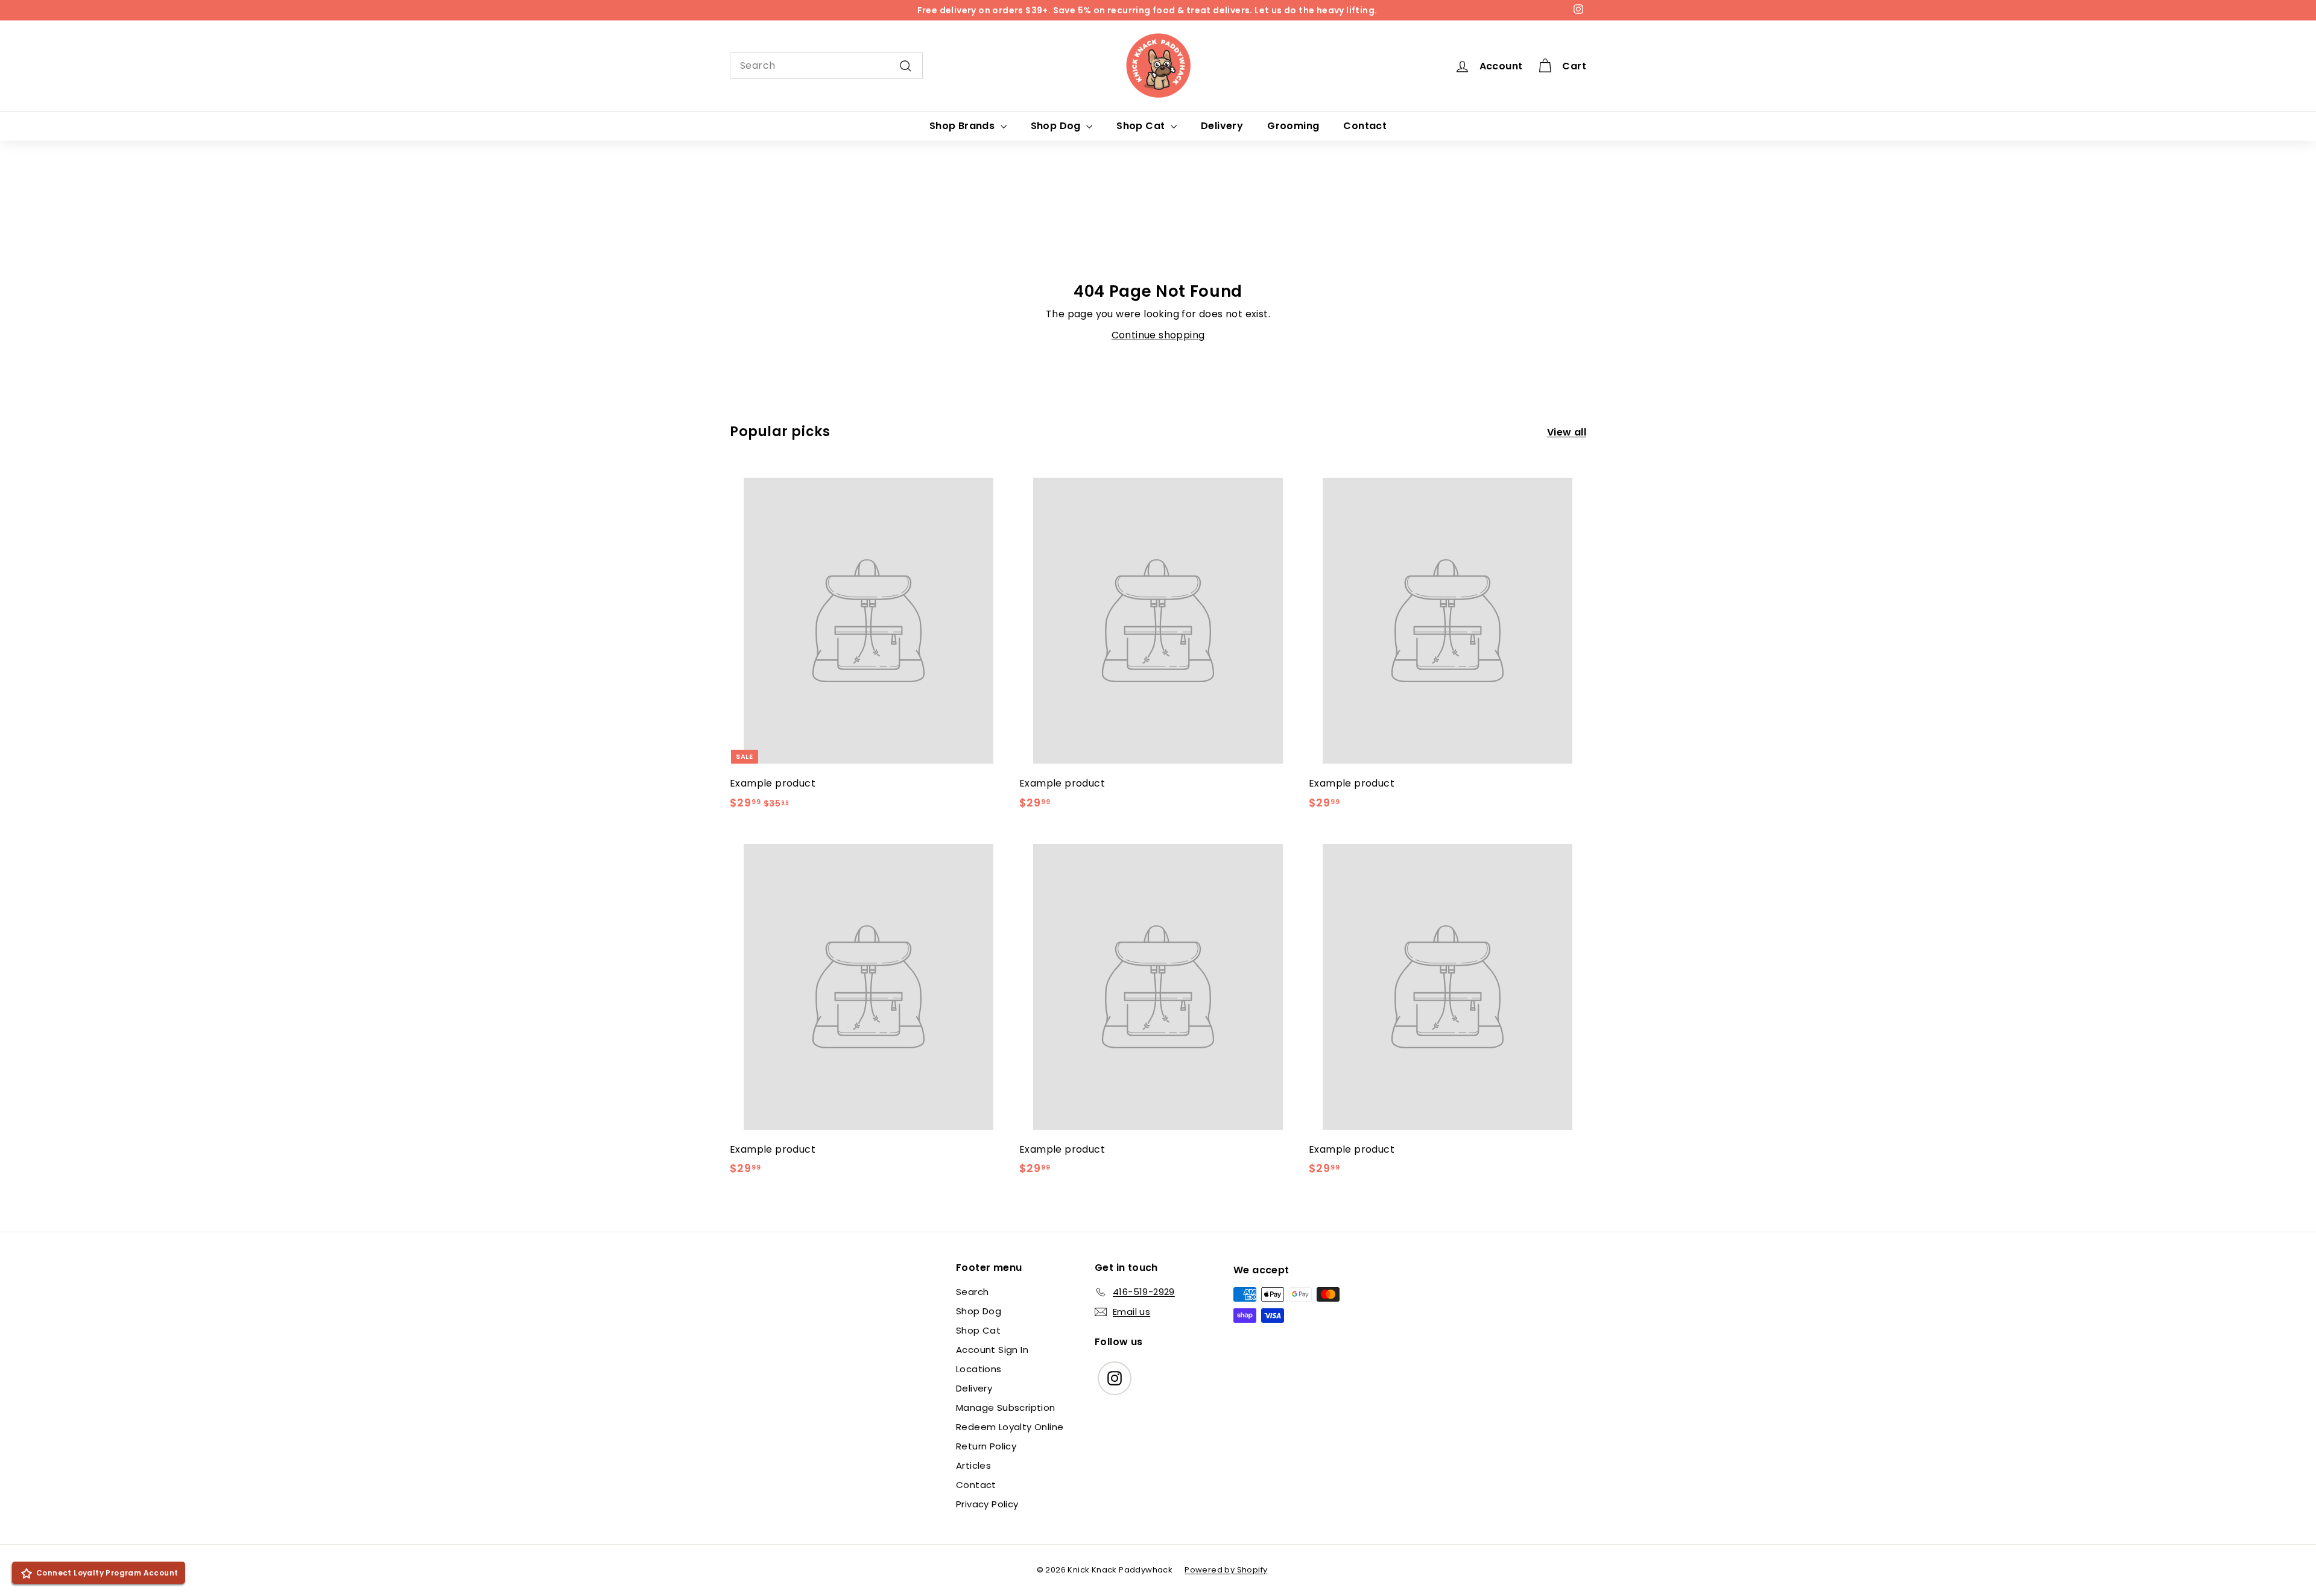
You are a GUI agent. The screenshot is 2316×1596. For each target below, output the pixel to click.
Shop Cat (1142, 126)
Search (972, 1292)
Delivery (1222, 126)
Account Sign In (992, 1350)
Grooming (1293, 126)
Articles (973, 1465)
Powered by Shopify (1226, 1570)
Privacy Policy (987, 1504)
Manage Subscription (1006, 1408)
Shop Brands (963, 126)
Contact (1365, 126)
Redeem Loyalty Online (1010, 1427)
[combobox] (826, 66)
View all (1567, 432)
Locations (979, 1369)
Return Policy (986, 1446)
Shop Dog (1057, 126)
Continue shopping (1158, 335)
